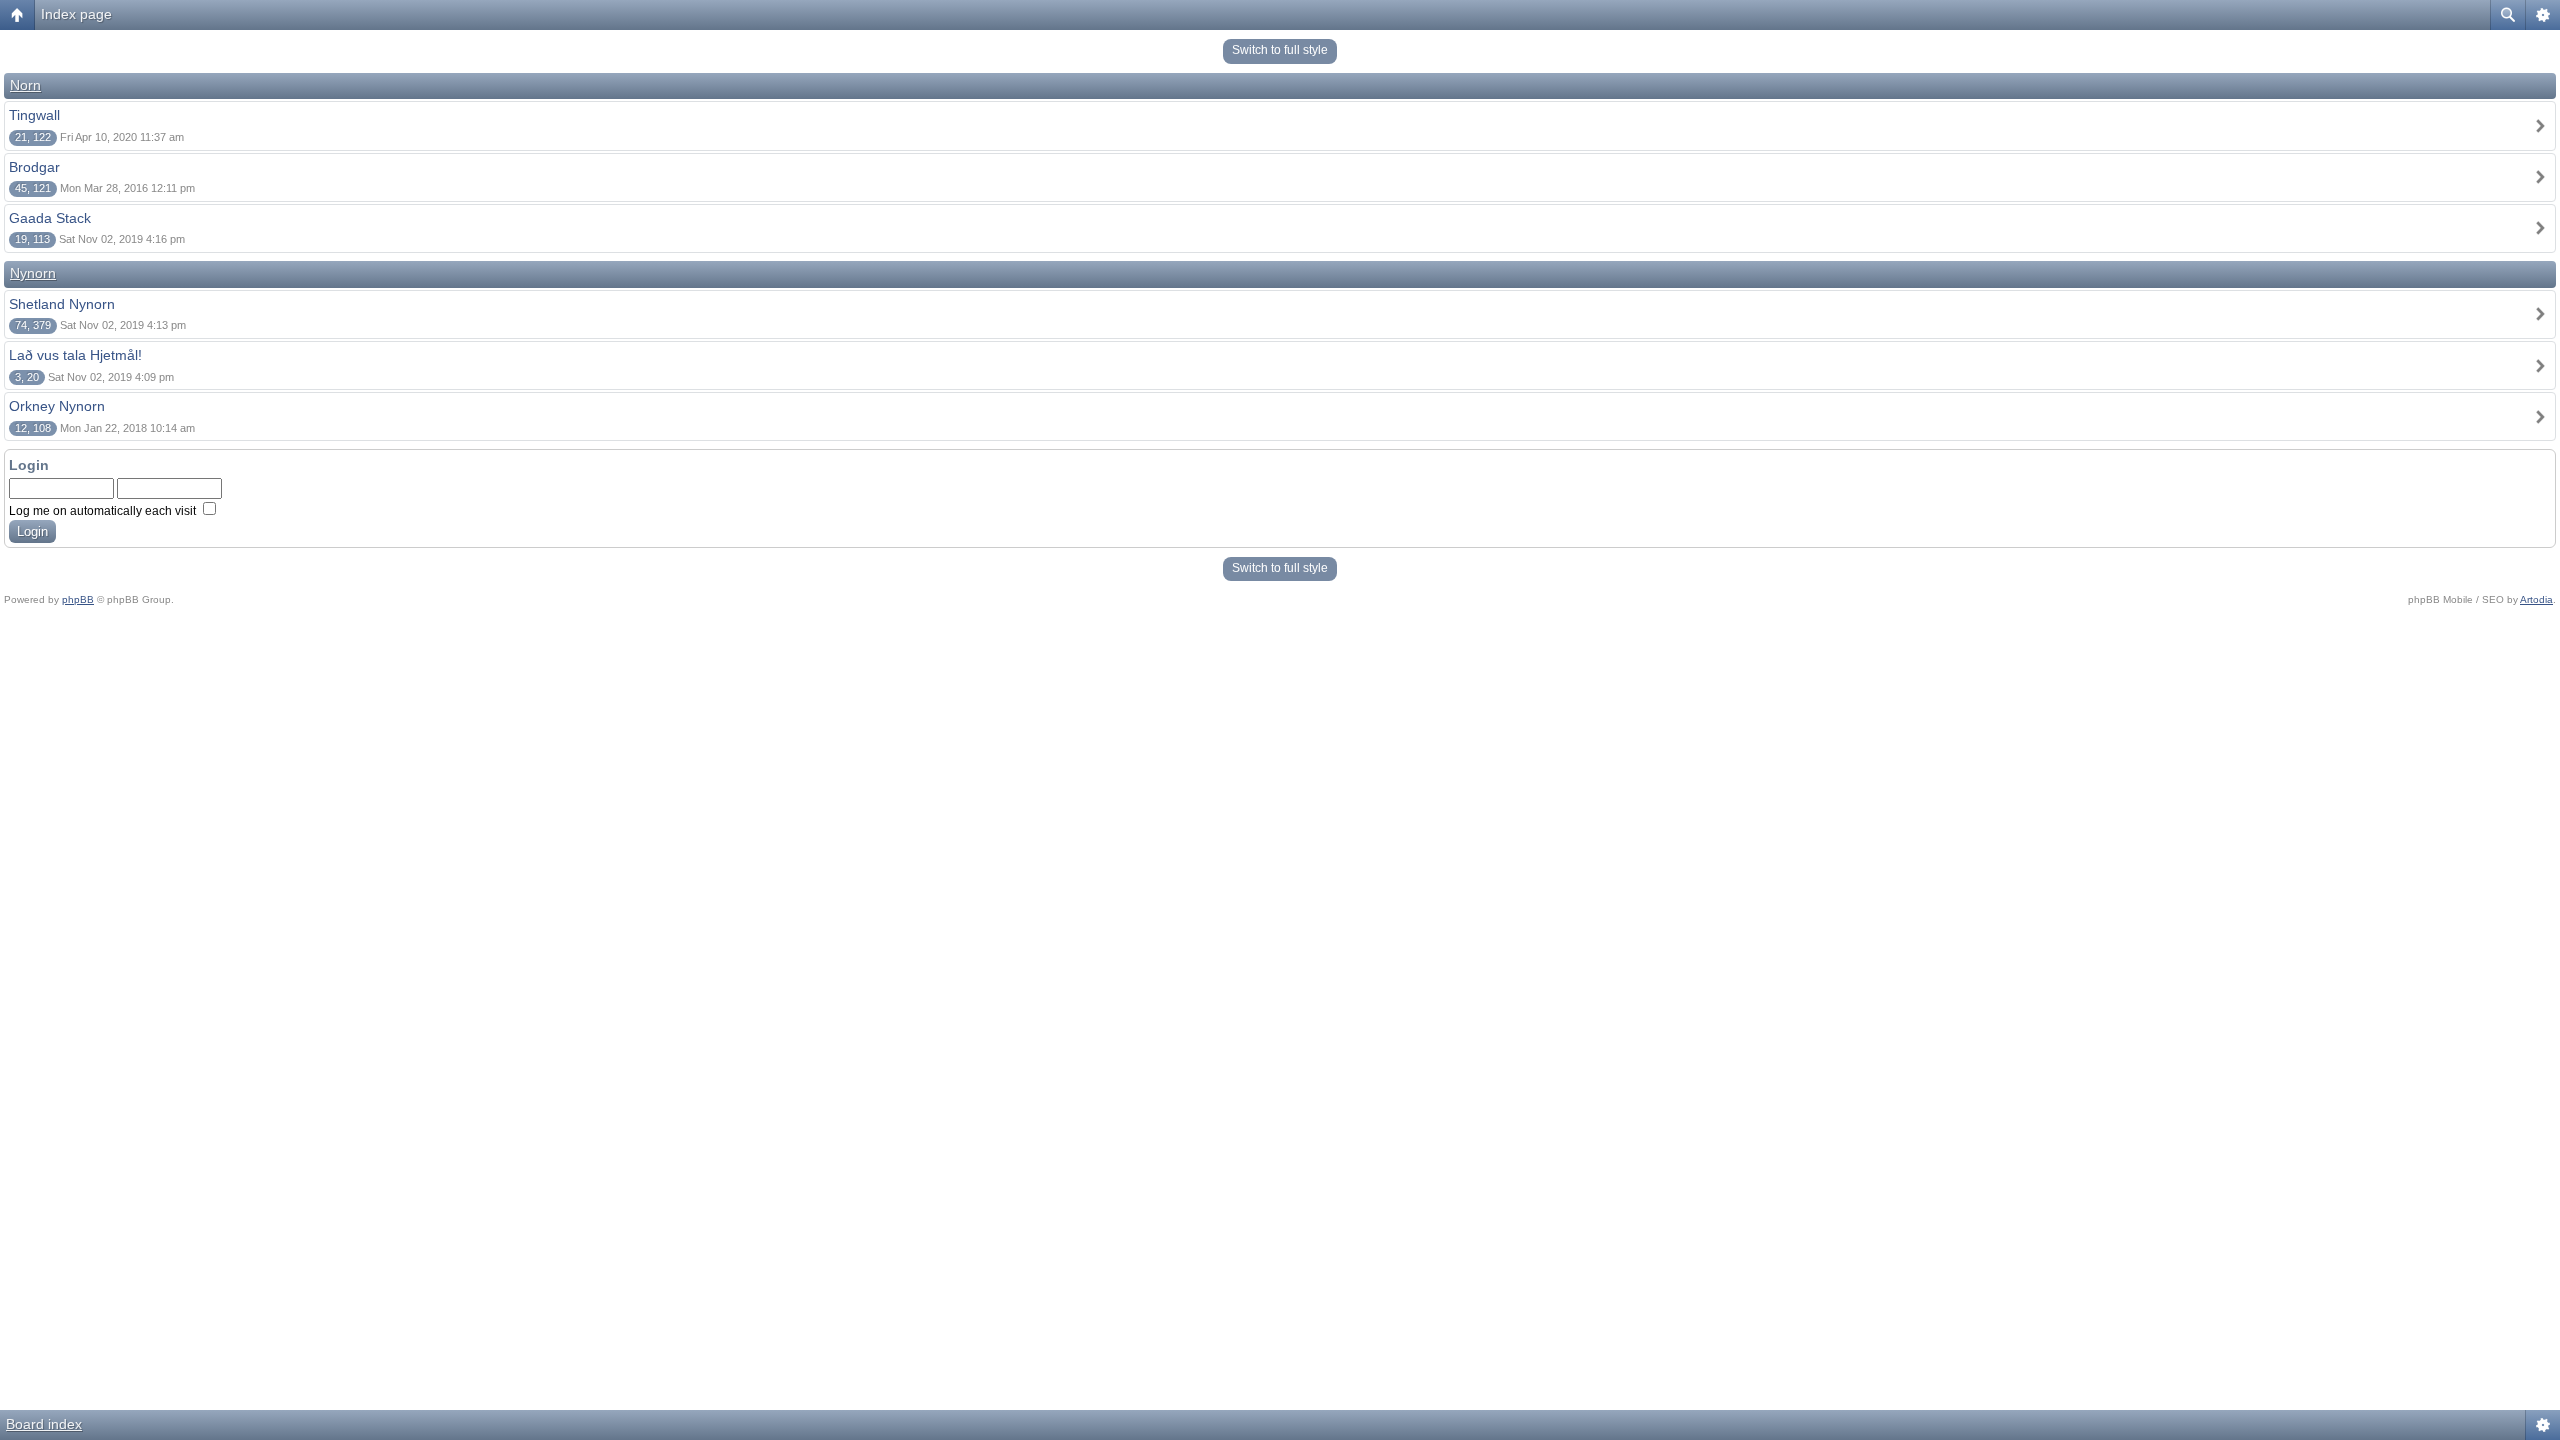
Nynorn (33, 273)
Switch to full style (1280, 50)
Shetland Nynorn (62, 304)
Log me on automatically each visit (104, 511)
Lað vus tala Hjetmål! (75, 355)
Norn (25, 85)
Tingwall (34, 115)
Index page (76, 14)
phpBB (78, 599)
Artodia (2536, 599)
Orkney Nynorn (57, 406)
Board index (44, 1424)
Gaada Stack (50, 218)
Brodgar (34, 167)
